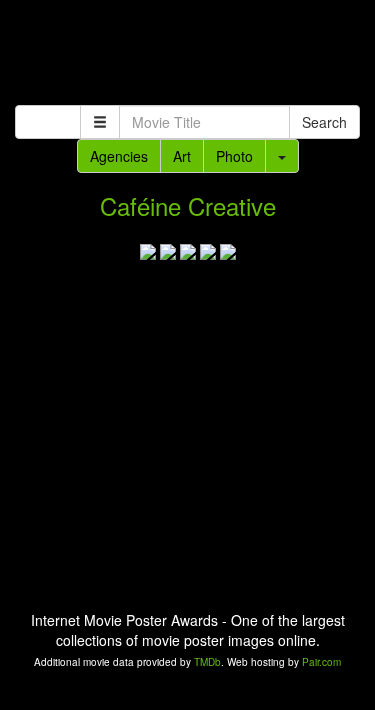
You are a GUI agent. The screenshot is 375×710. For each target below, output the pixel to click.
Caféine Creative (188, 205)
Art (182, 156)
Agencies (119, 156)
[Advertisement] (187, 55)
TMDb (207, 662)
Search (324, 122)
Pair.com (321, 662)
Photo (234, 156)
